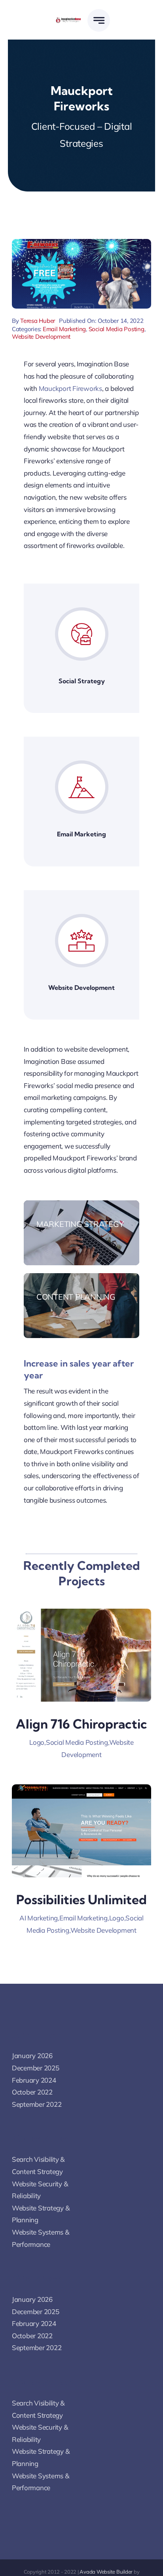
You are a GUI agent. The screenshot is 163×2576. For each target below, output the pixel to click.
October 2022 (32, 2092)
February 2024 (34, 2080)
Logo (37, 1742)
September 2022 (37, 2104)
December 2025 (36, 2068)
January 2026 (32, 2056)
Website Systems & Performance (41, 2238)
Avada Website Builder (106, 2572)
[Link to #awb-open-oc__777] (99, 20)
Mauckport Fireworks (70, 388)
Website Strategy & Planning (41, 2214)
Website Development (41, 336)
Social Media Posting (117, 329)
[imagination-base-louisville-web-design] (68, 20)
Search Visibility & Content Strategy (38, 2165)
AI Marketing (39, 1918)
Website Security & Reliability (40, 2190)
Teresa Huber (38, 321)
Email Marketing (64, 329)
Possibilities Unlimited (81, 1899)
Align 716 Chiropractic (81, 1724)
